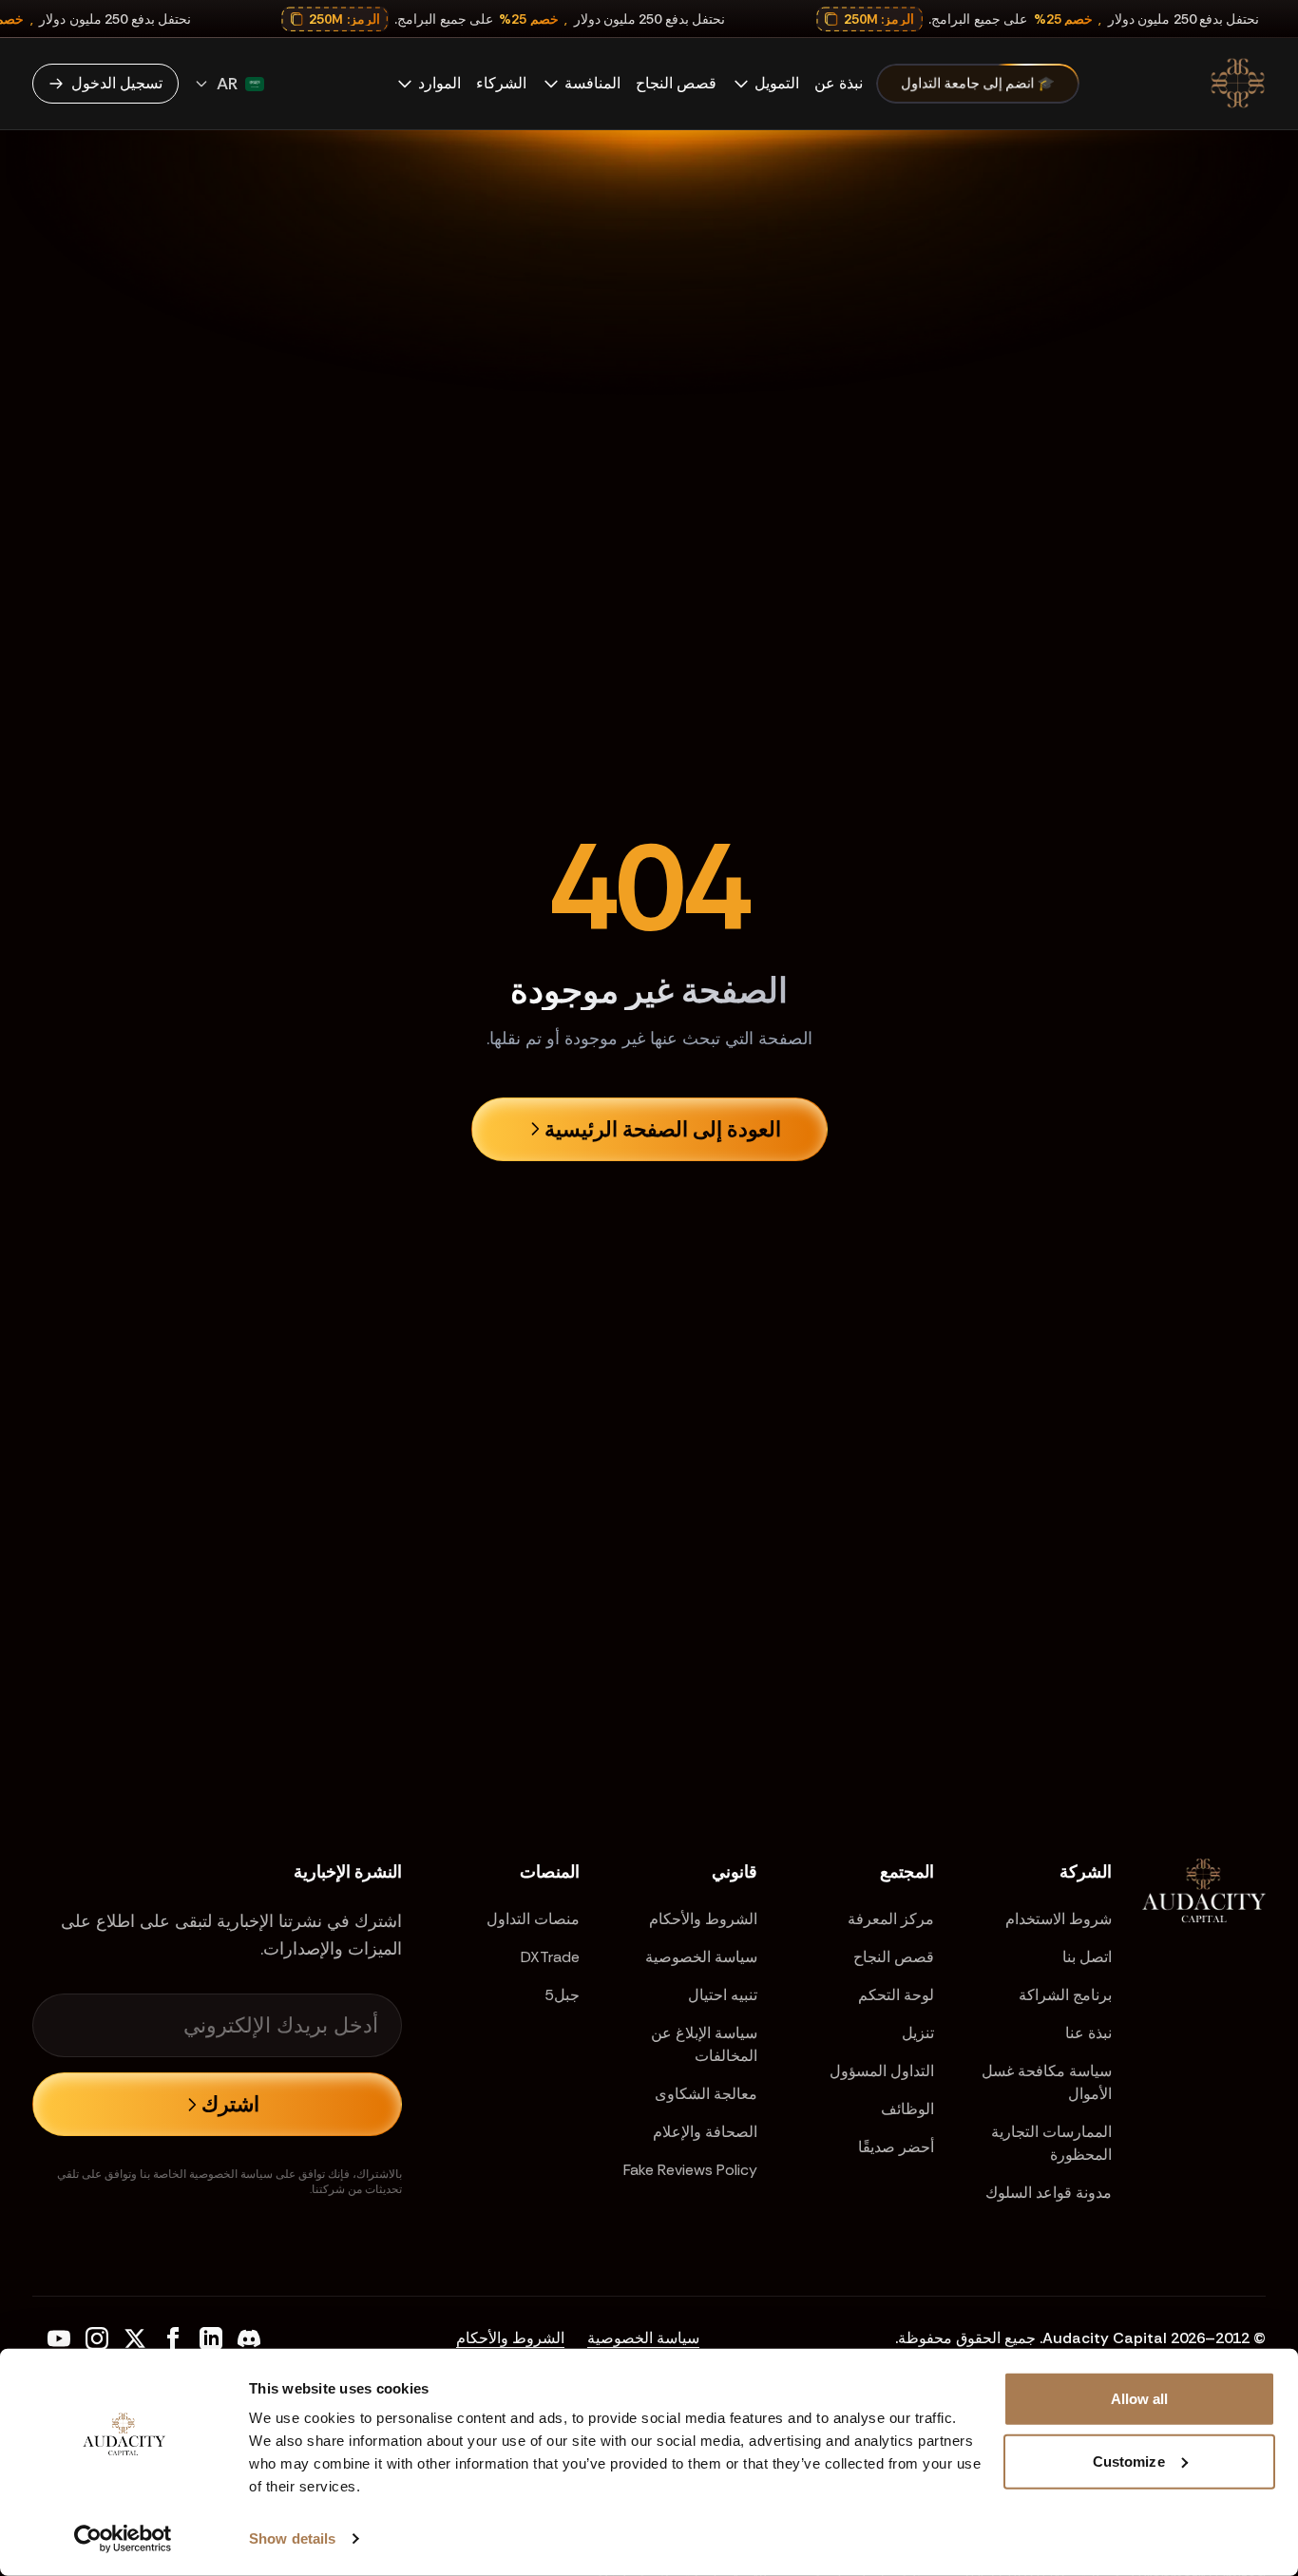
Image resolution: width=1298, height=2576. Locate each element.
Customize (1129, 2461)
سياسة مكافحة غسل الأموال (1047, 2082)
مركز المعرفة (891, 1919)
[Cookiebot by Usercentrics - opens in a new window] (123, 2539)
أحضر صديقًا (896, 2147)
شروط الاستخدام (1059, 1919)
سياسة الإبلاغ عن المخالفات (704, 2044)
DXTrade (550, 1957)
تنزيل (918, 2033)
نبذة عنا (1088, 2033)
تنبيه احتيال (723, 1995)
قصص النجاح (894, 1957)
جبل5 (562, 1995)
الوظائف (907, 2109)
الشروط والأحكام (703, 1919)
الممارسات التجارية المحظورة (1051, 2143)
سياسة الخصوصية (701, 1957)
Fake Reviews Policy (690, 2170)
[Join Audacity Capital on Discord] (249, 2338)
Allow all (1140, 2399)
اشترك (230, 2104)
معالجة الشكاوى (706, 2094)
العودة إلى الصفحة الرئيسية (663, 1129)
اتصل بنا (1087, 1957)
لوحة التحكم (896, 1995)
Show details (292, 2538)
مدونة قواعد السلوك (1049, 2193)
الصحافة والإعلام (705, 2132)
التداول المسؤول (882, 2071)
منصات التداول (533, 1919)
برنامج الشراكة (1065, 1995)
